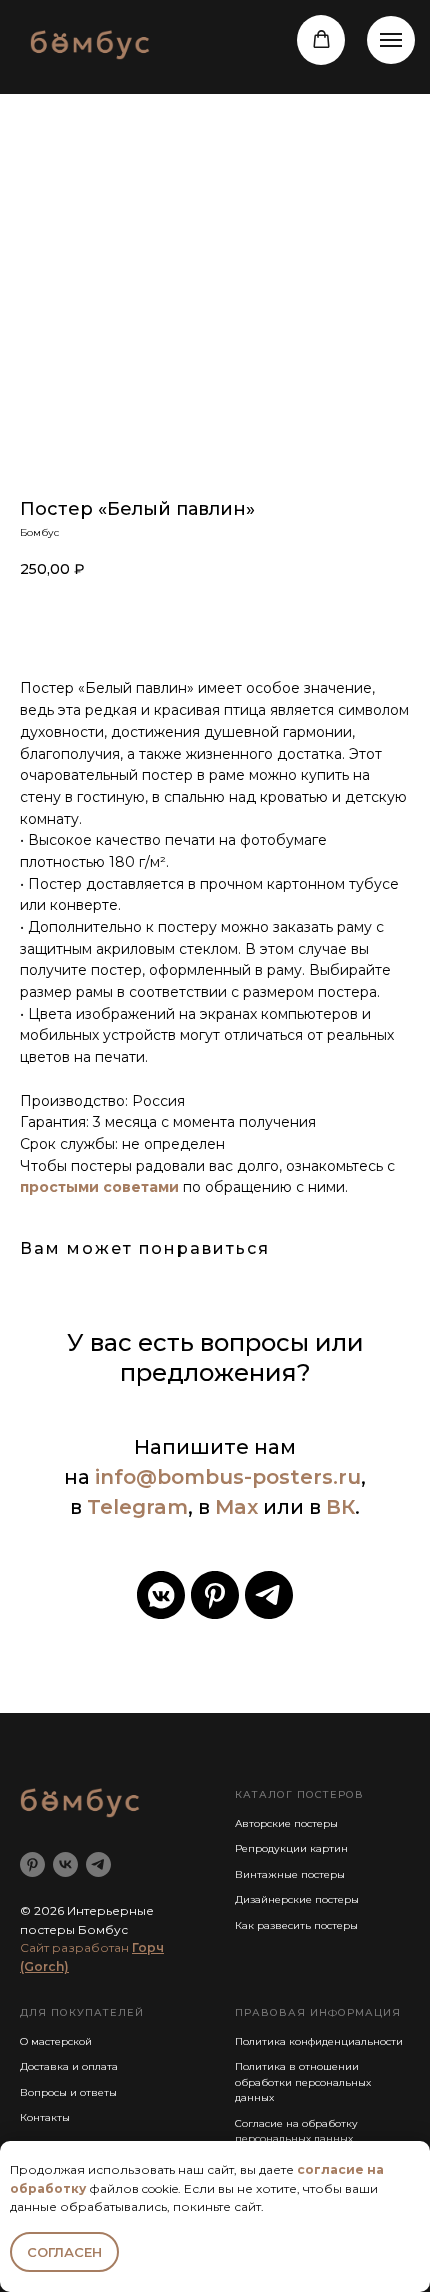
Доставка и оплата (69, 2066)
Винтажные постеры (290, 1874)
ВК (340, 1507)
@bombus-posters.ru (248, 1477)
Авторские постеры (286, 1823)
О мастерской (56, 2041)
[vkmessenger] (161, 1595)
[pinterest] (215, 1595)
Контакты (45, 2117)
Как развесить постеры (296, 1925)
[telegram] (269, 1595)
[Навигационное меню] (391, 40)
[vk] (65, 1864)
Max (236, 1507)
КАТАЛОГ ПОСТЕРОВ (299, 1794)
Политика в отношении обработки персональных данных (303, 2082)
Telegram (137, 1507)
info (115, 1477)
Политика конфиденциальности (319, 2041)
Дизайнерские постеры (297, 1899)
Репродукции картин (291, 1848)
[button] (321, 39)
